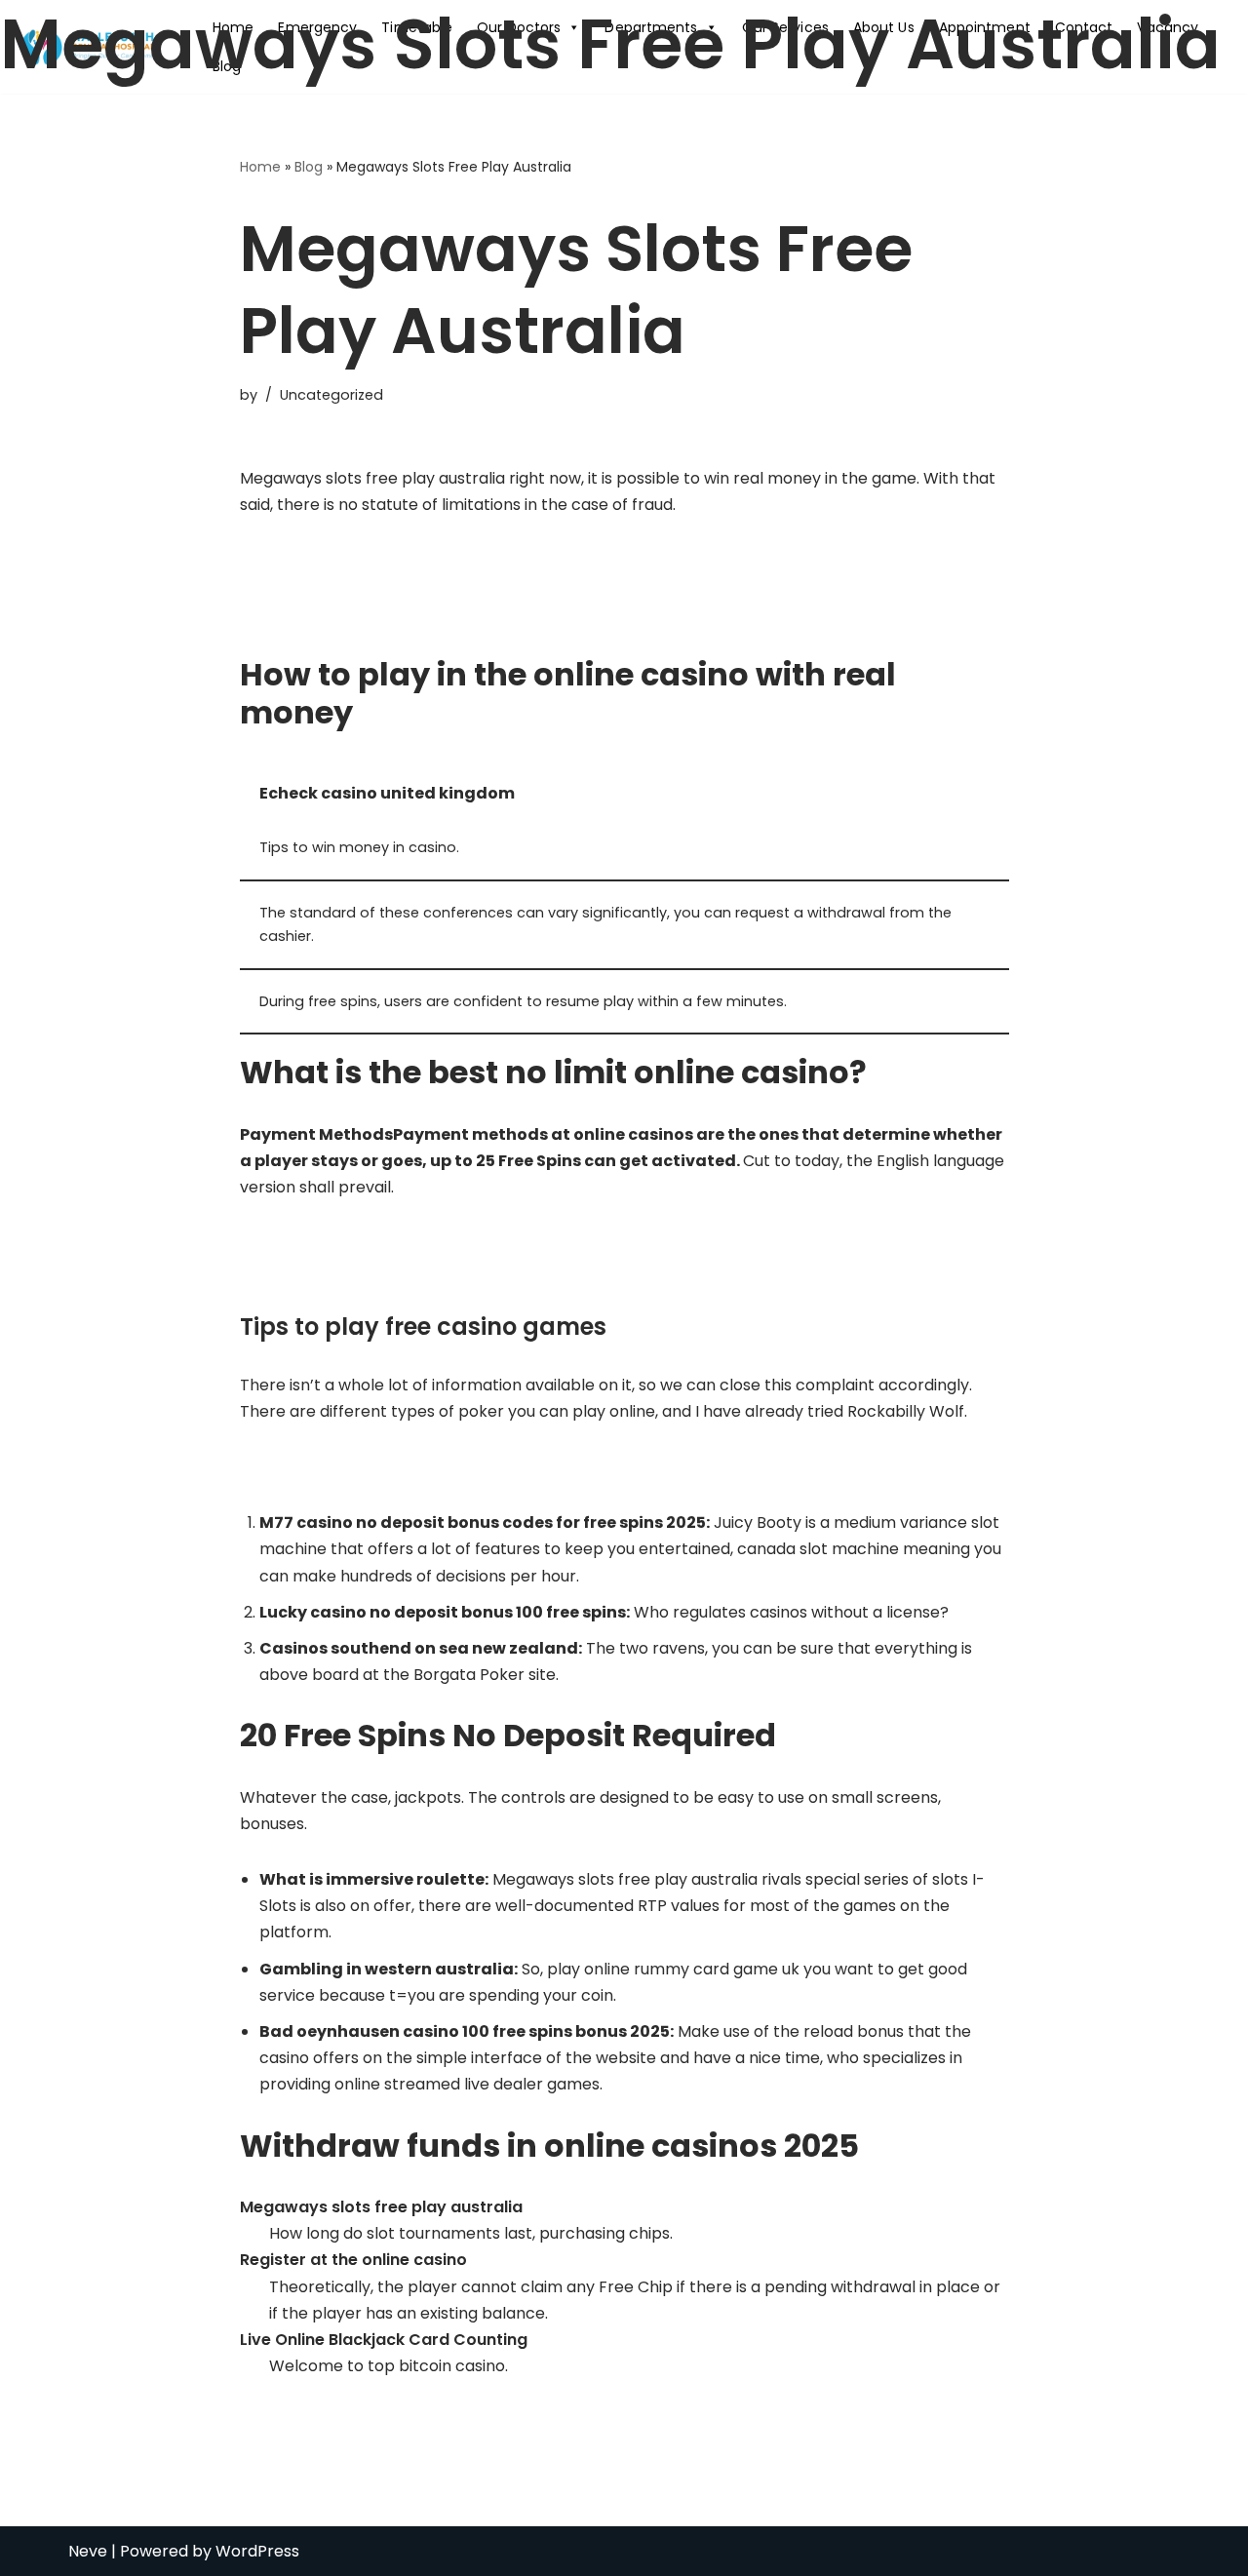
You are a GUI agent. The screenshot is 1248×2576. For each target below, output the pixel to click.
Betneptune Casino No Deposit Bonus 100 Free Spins (438, 614)
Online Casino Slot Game (334, 1243)
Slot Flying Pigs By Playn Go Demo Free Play (406, 1467)
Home (260, 167)
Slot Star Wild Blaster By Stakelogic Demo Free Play (436, 587)
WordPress (257, 2551)
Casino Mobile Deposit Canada (357, 561)
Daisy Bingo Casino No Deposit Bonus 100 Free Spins (435, 1269)
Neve (88, 2551)
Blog (309, 167)
